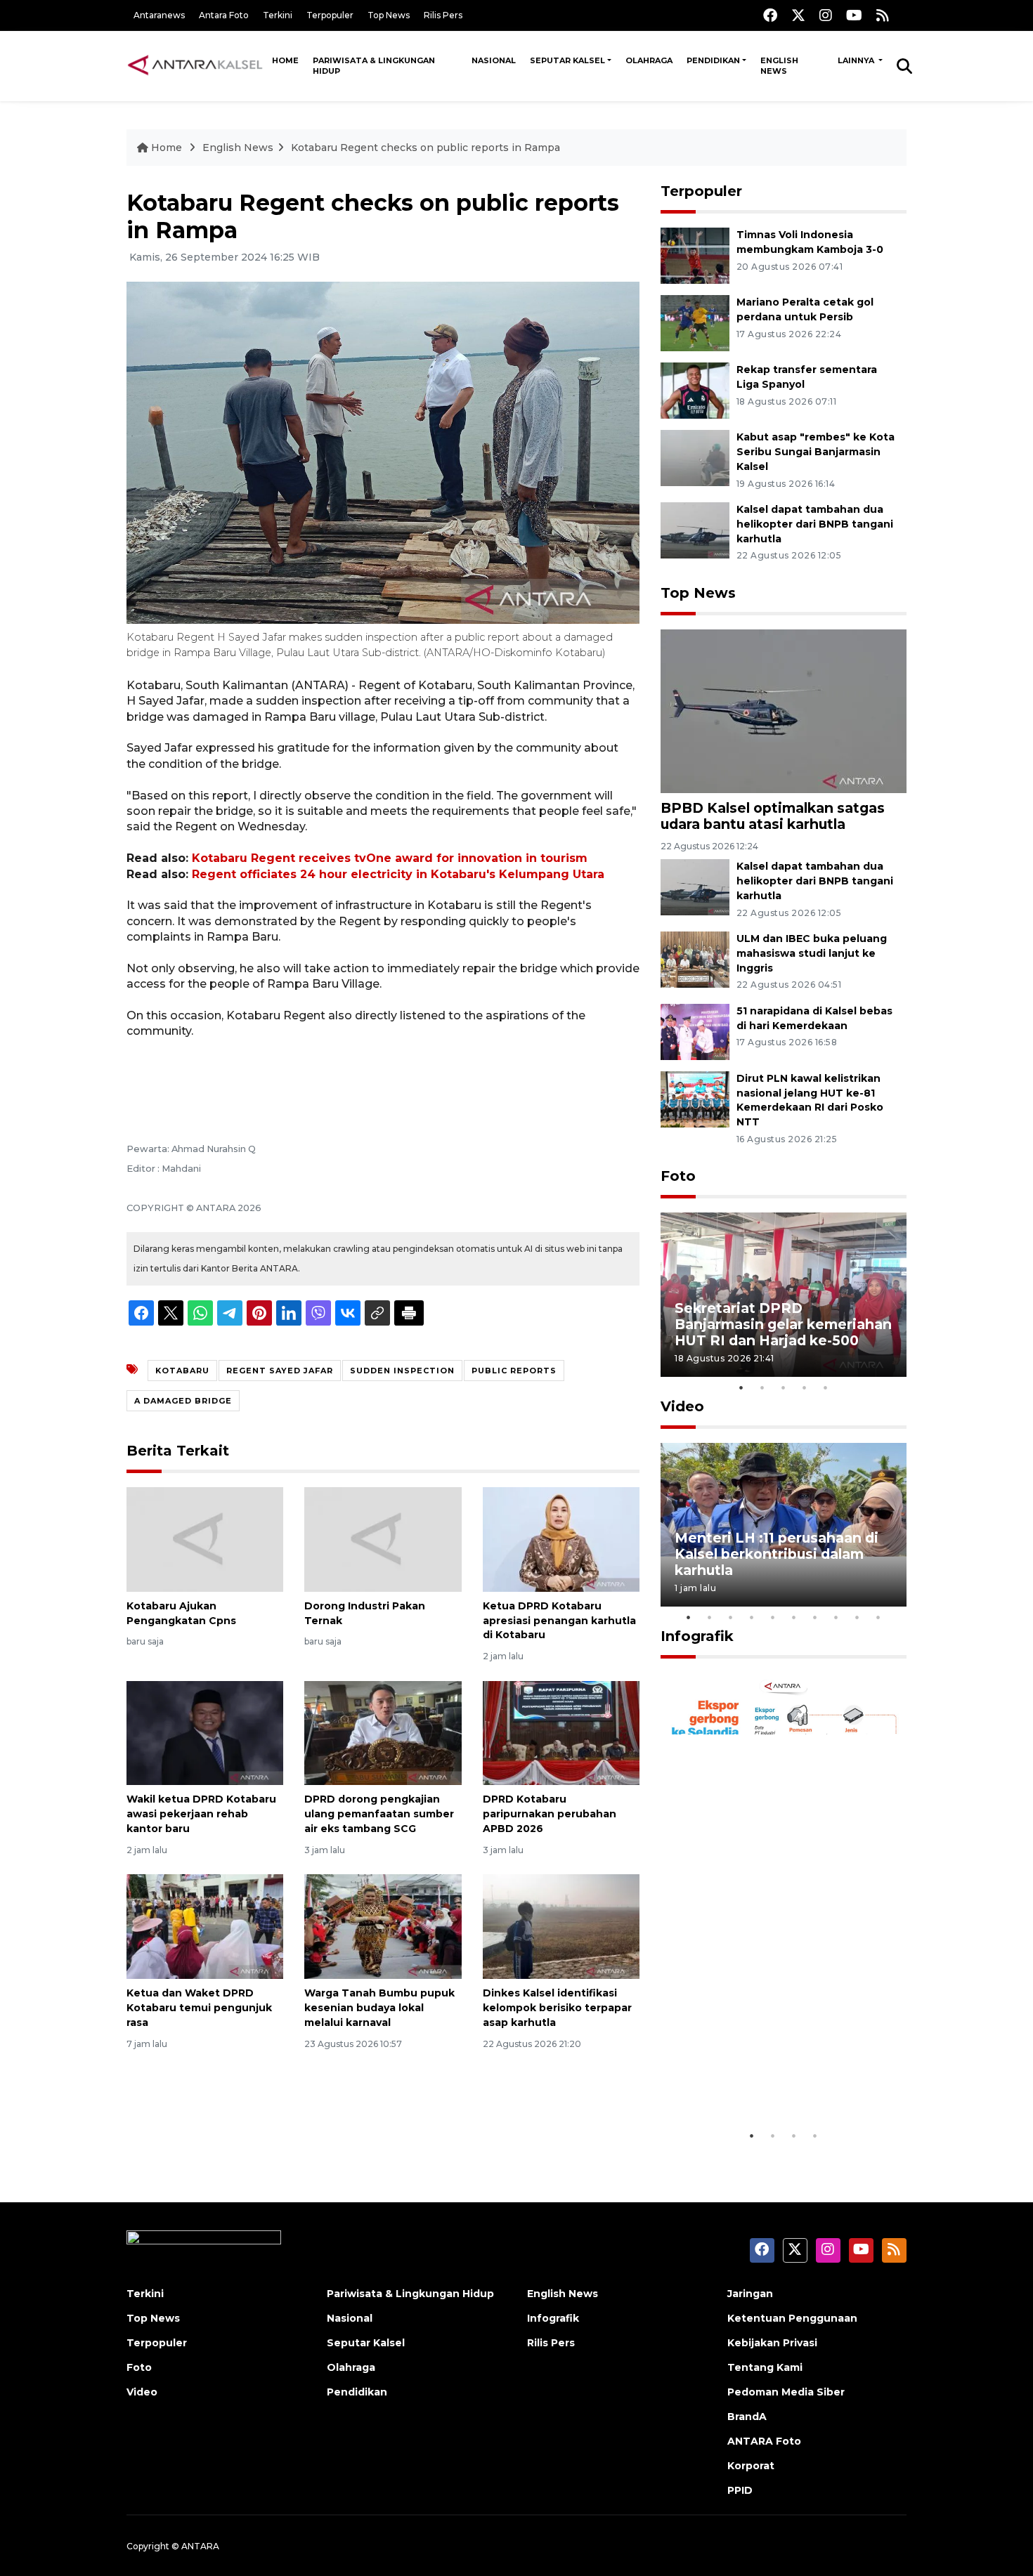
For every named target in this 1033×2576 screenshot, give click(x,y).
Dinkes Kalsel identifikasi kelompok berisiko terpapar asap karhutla (557, 2008)
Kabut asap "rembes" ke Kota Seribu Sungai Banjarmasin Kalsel (816, 452)
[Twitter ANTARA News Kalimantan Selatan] (798, 15)
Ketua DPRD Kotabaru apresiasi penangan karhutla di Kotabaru (559, 1621)
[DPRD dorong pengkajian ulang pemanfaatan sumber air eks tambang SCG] (383, 1732)
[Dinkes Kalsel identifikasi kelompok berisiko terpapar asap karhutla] (561, 1926)
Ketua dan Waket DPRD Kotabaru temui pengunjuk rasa (199, 2008)
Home (285, 60)
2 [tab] (762, 1387)
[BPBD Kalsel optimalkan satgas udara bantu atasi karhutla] (784, 710)
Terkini (278, 15)
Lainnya (857, 60)
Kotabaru (182, 1371)
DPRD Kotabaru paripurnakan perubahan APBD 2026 (550, 1814)
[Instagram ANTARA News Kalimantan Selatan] (826, 15)
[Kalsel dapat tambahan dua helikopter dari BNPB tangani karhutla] (695, 529)
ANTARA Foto (764, 2441)
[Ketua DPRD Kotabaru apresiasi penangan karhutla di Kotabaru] (561, 1539)
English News (779, 66)
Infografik (697, 1636)
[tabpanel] (784, 1294)
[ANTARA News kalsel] (196, 65)
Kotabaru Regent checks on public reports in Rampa (425, 148)
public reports (514, 1371)
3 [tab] (784, 1387)
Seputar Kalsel (567, 60)
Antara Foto (224, 15)
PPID (740, 2490)
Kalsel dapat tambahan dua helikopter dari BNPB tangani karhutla (815, 524)
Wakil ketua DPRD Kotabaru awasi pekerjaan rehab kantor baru (201, 1814)
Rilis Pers (443, 15)
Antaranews (159, 15)
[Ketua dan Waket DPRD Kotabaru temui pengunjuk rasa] (205, 1926)
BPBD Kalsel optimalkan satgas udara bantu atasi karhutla (773, 816)
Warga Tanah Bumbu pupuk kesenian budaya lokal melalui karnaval (379, 2008)
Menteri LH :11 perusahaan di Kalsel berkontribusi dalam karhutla (777, 1554)
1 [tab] (741, 1387)
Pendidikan (713, 60)
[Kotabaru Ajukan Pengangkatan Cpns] (205, 1539)
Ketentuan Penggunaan (792, 2318)
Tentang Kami (765, 2367)
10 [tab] (878, 1617)
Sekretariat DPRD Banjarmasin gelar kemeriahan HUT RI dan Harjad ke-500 (783, 1324)
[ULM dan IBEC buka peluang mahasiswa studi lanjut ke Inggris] (695, 959)
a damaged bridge (183, 1401)
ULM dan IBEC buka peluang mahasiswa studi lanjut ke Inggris (812, 953)
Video (682, 1406)
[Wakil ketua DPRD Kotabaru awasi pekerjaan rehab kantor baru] (205, 1732)
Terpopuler (330, 15)
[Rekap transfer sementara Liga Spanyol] (695, 390)
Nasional (494, 60)
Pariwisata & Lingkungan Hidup (374, 66)
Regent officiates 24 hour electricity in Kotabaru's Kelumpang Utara (398, 874)
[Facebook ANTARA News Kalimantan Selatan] (770, 15)
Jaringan (750, 2294)
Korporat (751, 2466)
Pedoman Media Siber (786, 2392)
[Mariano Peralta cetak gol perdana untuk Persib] (695, 322)
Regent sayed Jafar (280, 1371)
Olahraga (649, 60)
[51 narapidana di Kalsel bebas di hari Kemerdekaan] (695, 1031)
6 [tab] (794, 1617)
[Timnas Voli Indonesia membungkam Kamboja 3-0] (695, 255)
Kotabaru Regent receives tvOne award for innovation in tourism (390, 858)
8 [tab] (836, 1617)
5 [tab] (826, 1387)
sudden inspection (402, 1371)
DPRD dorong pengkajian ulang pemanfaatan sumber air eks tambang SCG (379, 1814)
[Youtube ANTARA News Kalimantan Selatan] (854, 15)
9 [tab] (857, 1617)
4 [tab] (805, 1387)
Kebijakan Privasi (772, 2343)
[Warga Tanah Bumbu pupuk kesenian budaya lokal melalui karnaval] (383, 1926)
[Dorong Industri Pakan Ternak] (383, 1539)
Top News (389, 15)
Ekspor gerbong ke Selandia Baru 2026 (774, 2079)
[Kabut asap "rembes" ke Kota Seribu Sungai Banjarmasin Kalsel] (695, 457)
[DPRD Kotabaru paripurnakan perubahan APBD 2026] (561, 1732)
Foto (678, 1176)
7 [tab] (815, 1617)
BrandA (747, 2417)
